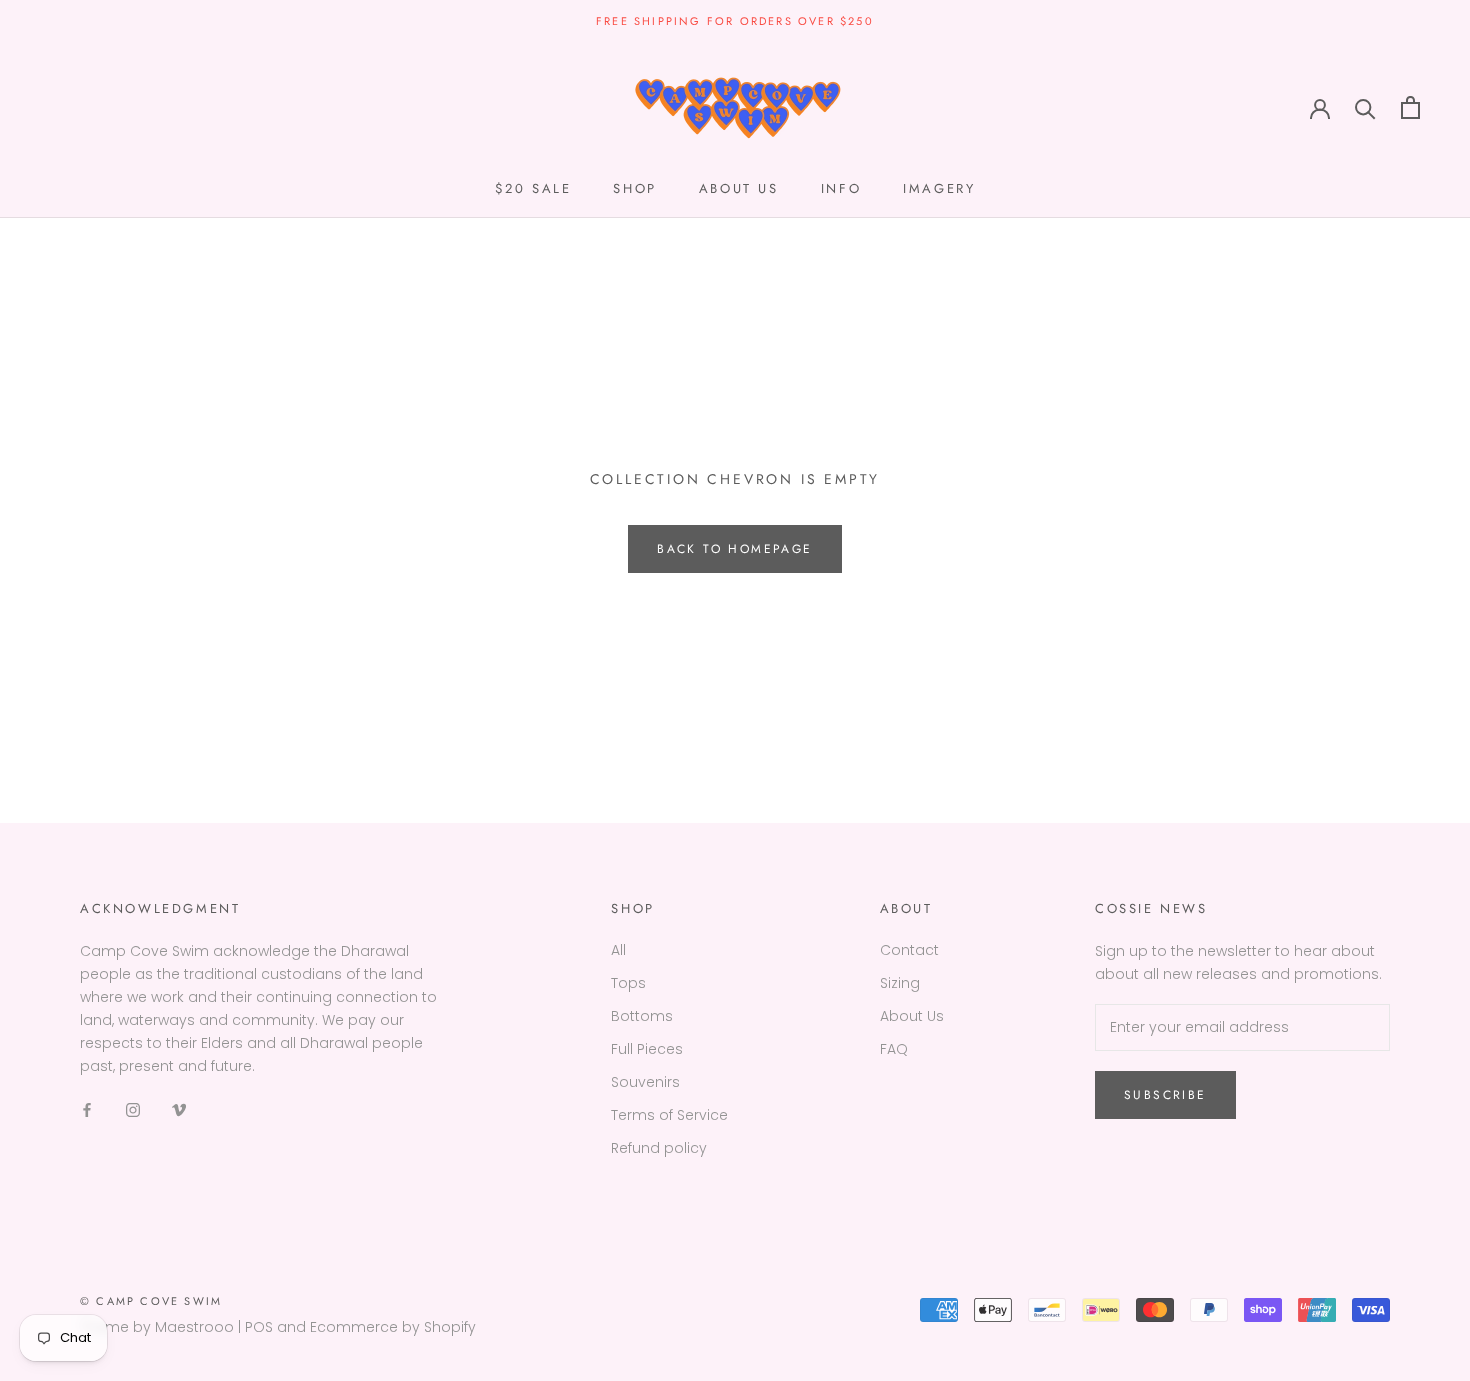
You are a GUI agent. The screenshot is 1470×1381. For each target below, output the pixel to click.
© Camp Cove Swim (151, 1301)
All (618, 950)
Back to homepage (734, 549)
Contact (909, 950)
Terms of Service (669, 1115)
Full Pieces (647, 1049)
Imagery (939, 188)
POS (259, 1327)
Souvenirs (645, 1082)
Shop (634, 188)
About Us (912, 1016)
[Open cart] (1410, 107)
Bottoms (642, 1016)
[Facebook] (87, 1109)
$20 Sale (533, 188)
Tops (628, 983)
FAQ (894, 1049)
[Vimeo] (179, 1109)
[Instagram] (133, 1109)
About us (739, 188)
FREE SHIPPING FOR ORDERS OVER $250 (735, 21)
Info (841, 188)
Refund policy (659, 1148)
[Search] (1365, 107)
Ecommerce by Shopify (393, 1327)
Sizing (900, 983)
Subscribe (1165, 1095)
